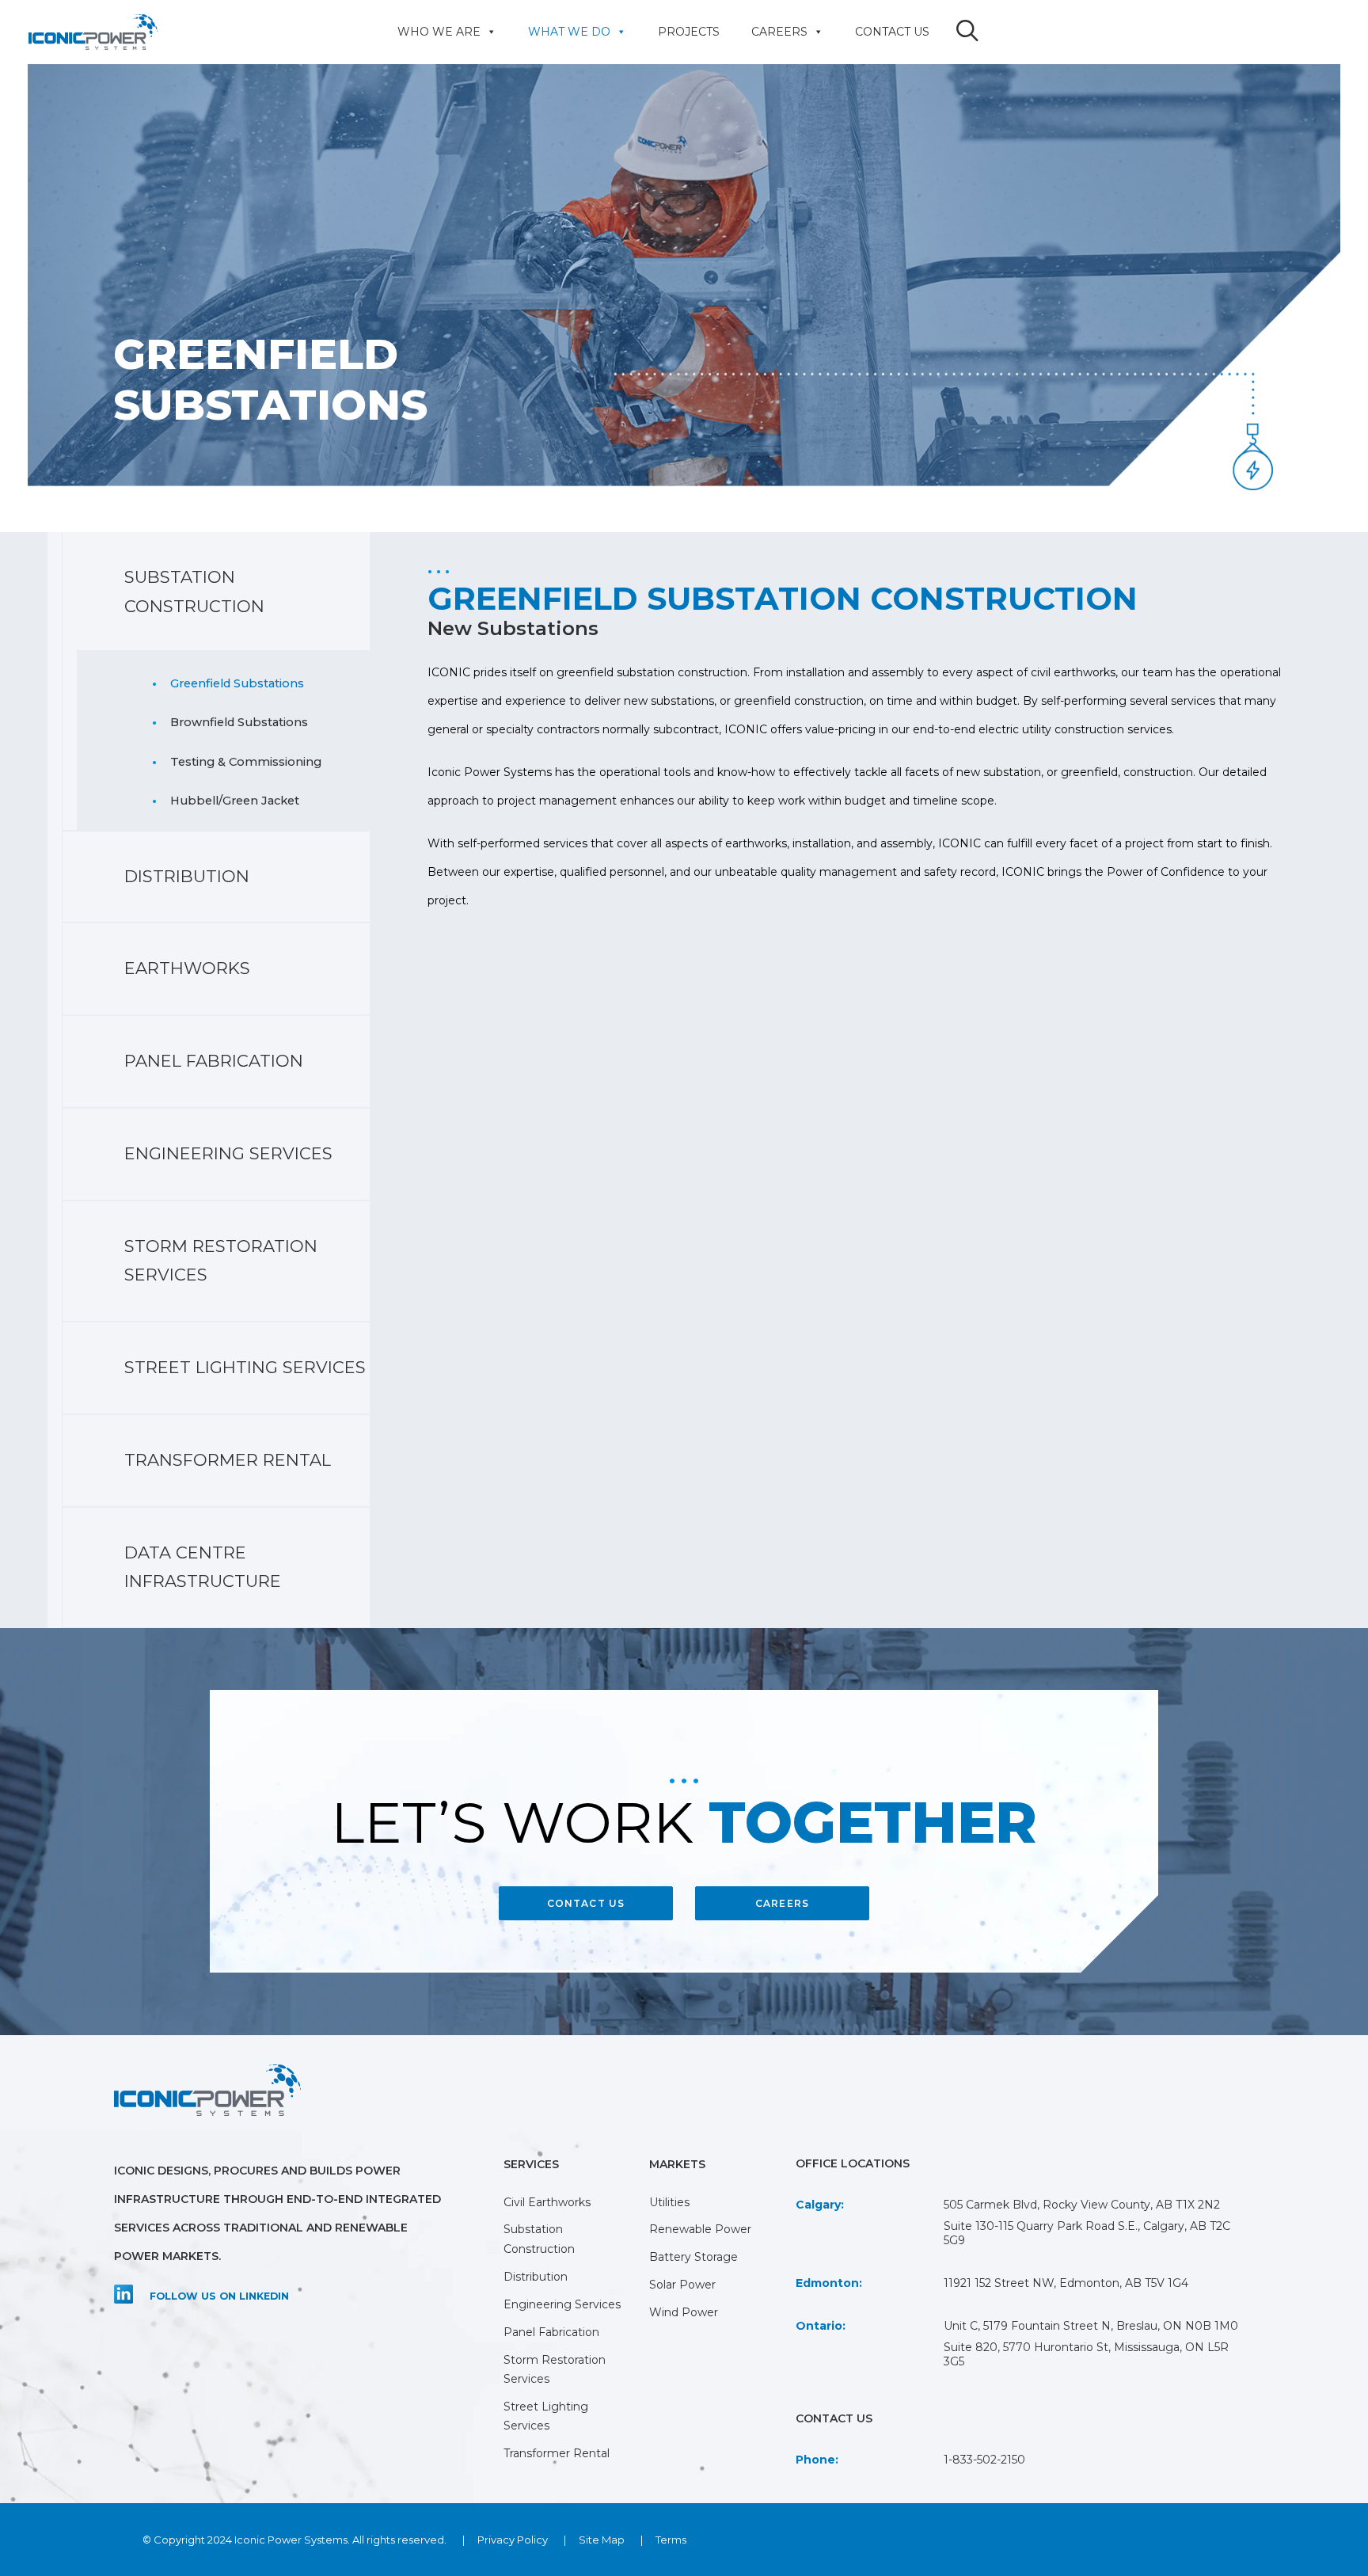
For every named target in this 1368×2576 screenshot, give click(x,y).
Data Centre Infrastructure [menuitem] (203, 1567)
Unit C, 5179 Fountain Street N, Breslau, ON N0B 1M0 (1091, 2326)
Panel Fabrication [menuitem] (214, 1061)
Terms (671, 2540)
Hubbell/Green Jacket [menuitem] (235, 801)
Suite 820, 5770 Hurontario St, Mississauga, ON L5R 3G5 (1086, 2354)
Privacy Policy (513, 2540)
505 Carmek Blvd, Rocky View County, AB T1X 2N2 (1082, 2205)
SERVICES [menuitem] (531, 2164)
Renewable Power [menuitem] (700, 2229)
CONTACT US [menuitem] (892, 32)
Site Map (602, 2540)
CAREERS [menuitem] (779, 32)
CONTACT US (586, 1903)
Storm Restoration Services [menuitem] (221, 1261)
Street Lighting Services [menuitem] (245, 1367)
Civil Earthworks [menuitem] (547, 2202)
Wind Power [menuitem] (684, 2312)
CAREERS (782, 1903)
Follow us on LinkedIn (219, 2296)
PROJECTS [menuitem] (689, 32)
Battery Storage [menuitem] (693, 2257)
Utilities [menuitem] (669, 2202)
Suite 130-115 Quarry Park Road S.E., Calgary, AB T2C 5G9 (1087, 2233)
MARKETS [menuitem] (677, 2164)
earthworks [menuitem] (187, 968)
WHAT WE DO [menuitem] (569, 32)
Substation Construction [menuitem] (194, 592)
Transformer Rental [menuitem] (228, 1460)
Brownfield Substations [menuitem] (239, 722)
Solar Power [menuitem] (682, 2285)
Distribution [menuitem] (187, 876)
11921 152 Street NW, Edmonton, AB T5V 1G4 (1066, 2283)
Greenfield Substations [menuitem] (237, 683)
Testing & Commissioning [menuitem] (246, 762)
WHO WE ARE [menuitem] (439, 32)
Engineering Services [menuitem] (228, 1153)
